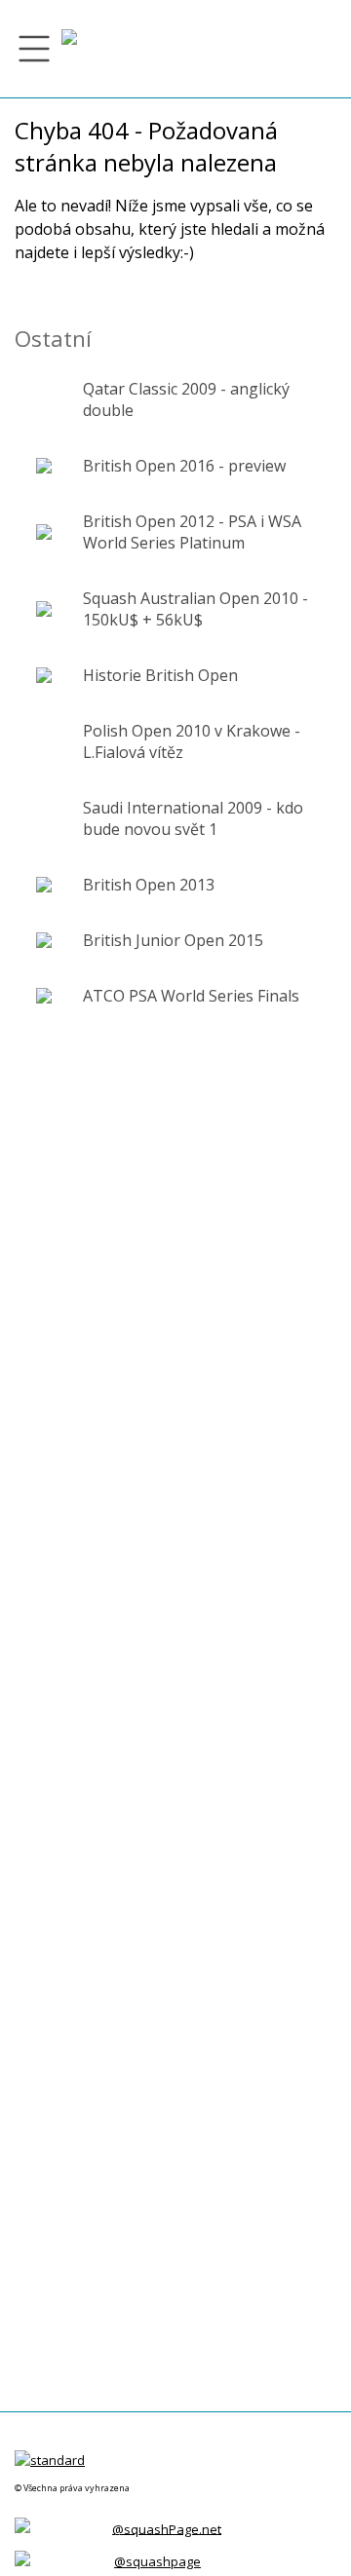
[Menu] (34, 49)
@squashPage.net (167, 2528)
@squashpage (157, 2561)
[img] (69, 49)
